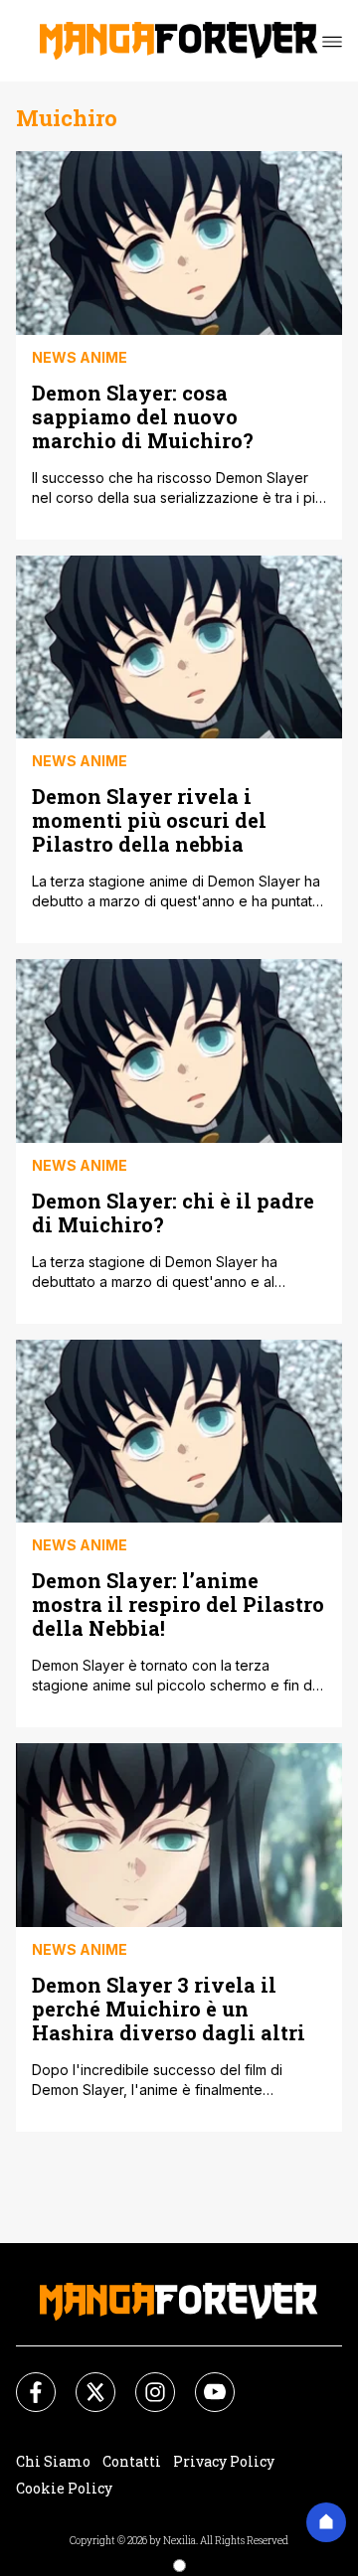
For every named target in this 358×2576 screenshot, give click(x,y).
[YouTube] (203, 2380)
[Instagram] (143, 2380)
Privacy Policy (224, 2461)
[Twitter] (84, 2380)
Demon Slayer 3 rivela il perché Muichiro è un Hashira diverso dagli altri (169, 2008)
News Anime (80, 357)
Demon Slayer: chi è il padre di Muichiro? (173, 1212)
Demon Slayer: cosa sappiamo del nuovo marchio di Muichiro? (143, 416)
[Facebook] (24, 2380)
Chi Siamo (53, 2461)
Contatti (132, 2461)
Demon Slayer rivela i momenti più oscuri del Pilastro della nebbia (149, 819)
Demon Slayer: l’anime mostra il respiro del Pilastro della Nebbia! (178, 1604)
